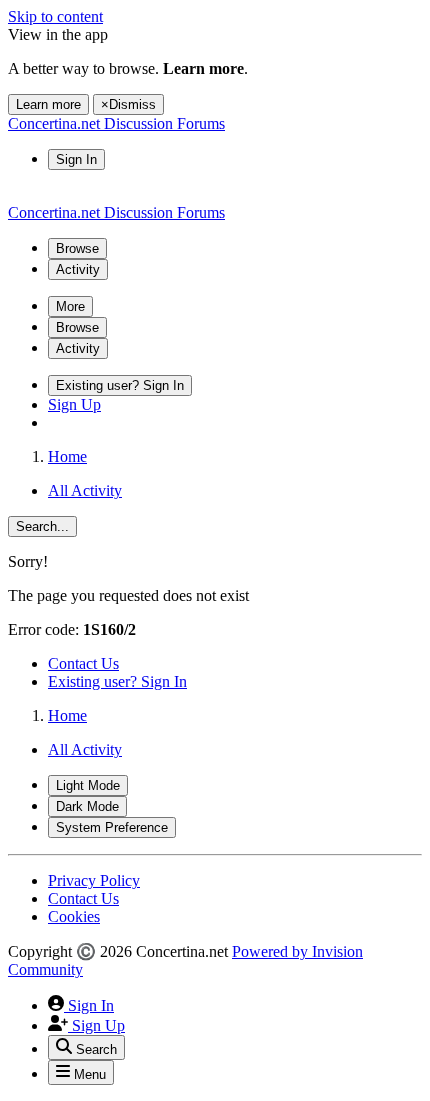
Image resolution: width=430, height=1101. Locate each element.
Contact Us (83, 663)
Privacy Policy (94, 880)
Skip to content (55, 16)
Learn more (48, 104)
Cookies (74, 916)
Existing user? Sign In (117, 681)
